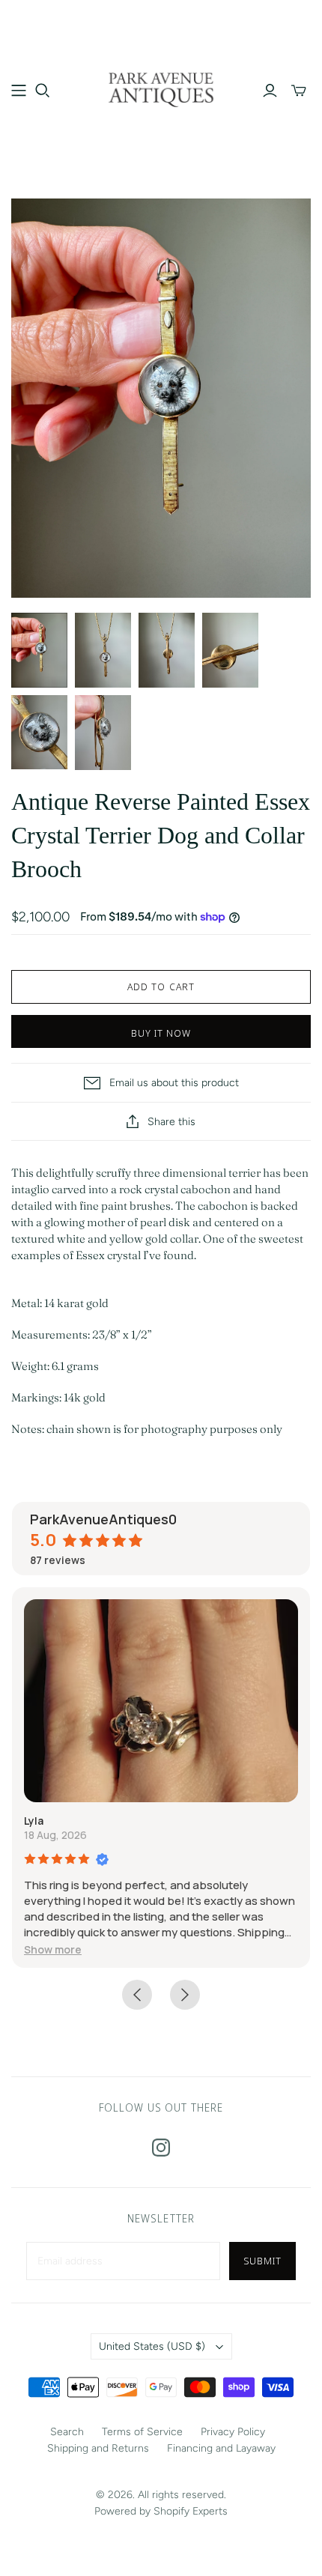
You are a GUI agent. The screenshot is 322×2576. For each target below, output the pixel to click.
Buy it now (161, 1033)
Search (67, 2432)
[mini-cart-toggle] (299, 91)
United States (152, 2346)
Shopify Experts (191, 2511)
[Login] (270, 91)
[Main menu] (19, 91)
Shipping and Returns (98, 2448)
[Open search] (43, 91)
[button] (53, 1949)
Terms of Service (142, 2432)
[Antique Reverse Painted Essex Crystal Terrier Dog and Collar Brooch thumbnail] (39, 650)
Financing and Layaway (221, 2448)
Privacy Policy (233, 2432)
